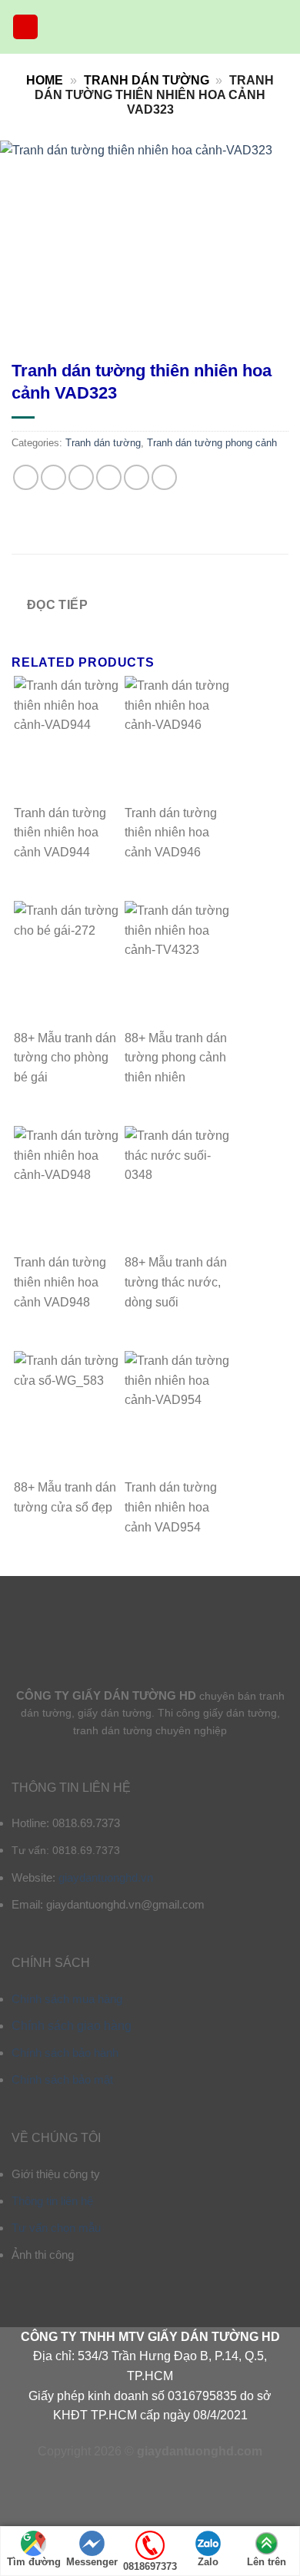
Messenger (92, 2562)
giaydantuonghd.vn (106, 1877)
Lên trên (267, 2562)
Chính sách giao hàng (72, 2026)
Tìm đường (34, 2562)
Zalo (208, 2562)
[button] (25, 27)
